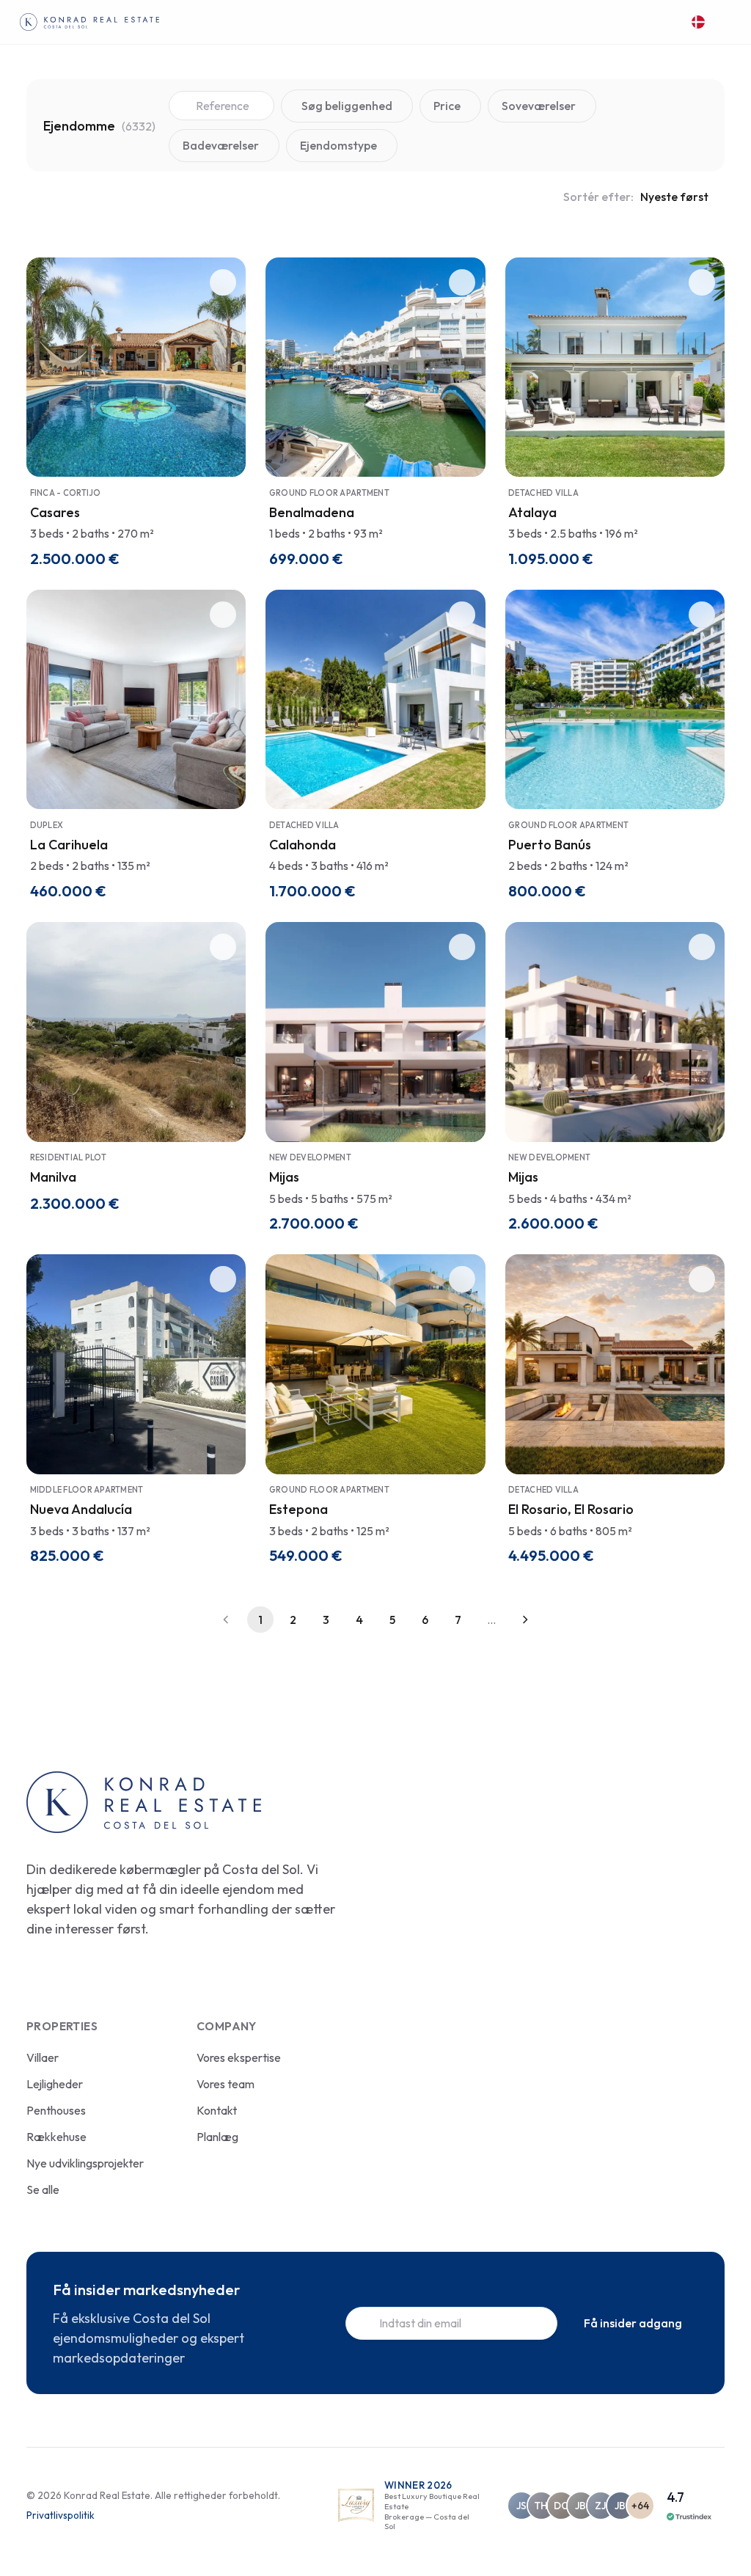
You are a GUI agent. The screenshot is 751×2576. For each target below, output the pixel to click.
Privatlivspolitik (61, 2515)
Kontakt (217, 2110)
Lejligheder (55, 2084)
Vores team (226, 2084)
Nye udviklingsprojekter (85, 2163)
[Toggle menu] (725, 22)
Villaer (43, 2057)
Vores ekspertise (239, 2057)
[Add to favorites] (223, 282)
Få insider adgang (633, 2323)
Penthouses (56, 2110)
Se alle (43, 2189)
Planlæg (217, 2137)
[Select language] (700, 22)
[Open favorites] (667, 22)
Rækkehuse (56, 2137)
